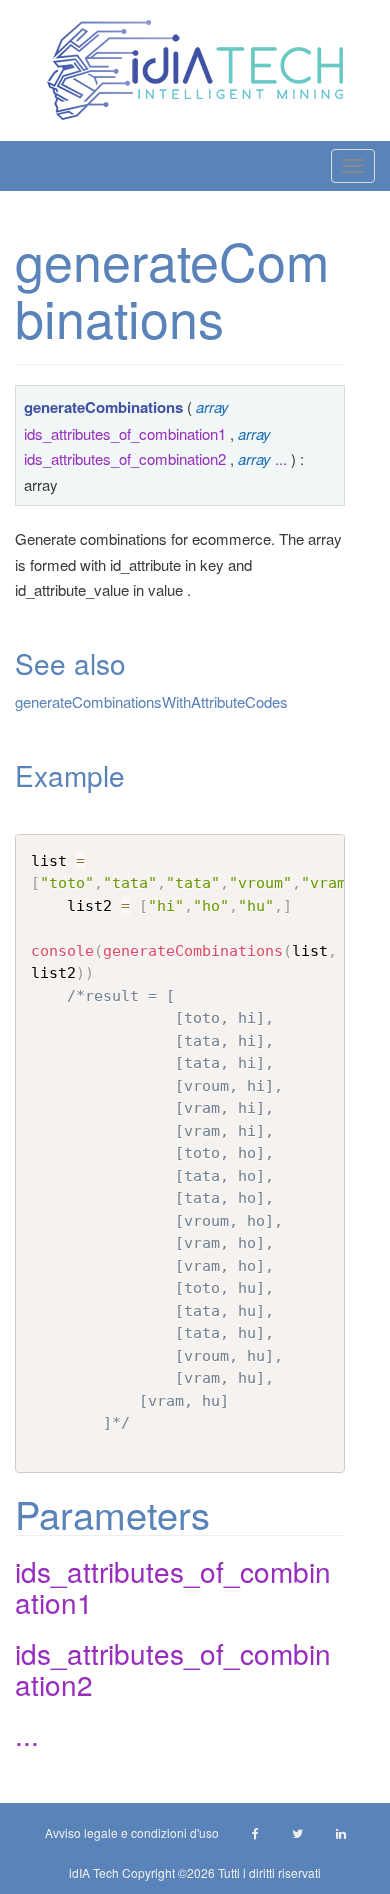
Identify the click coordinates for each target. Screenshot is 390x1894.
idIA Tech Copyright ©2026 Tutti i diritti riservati (195, 1872)
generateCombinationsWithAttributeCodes (151, 701)
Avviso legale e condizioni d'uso (132, 1832)
